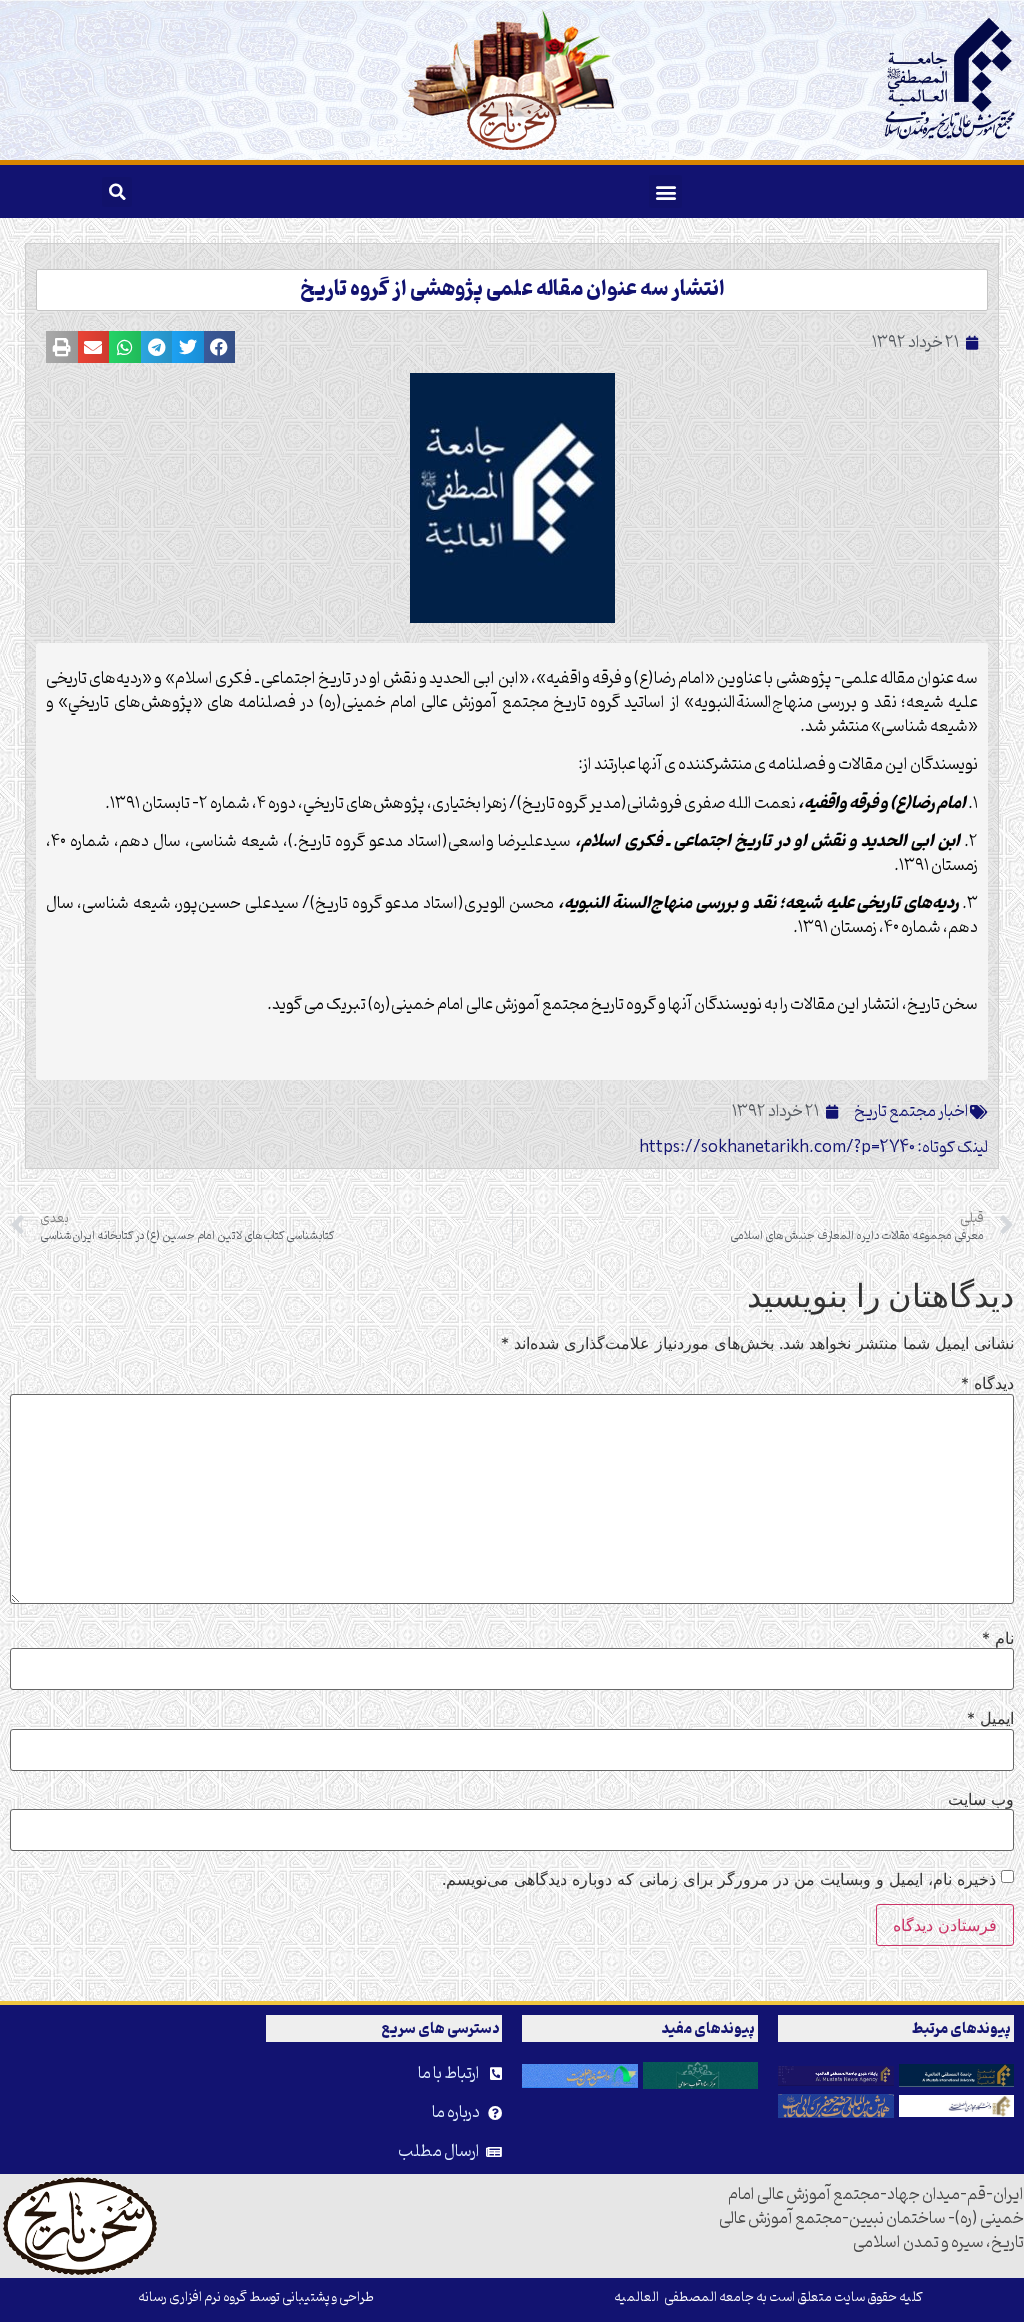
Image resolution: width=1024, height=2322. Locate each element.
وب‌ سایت (981, 1799)
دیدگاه (987, 1383)
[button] (665, 191)
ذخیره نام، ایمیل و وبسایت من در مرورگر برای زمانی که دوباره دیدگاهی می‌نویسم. (719, 1879)
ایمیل (990, 1718)
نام (998, 1638)
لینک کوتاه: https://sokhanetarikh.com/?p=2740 (813, 1148)
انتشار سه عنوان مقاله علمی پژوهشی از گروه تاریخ (512, 290)
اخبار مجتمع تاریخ (911, 1112)
